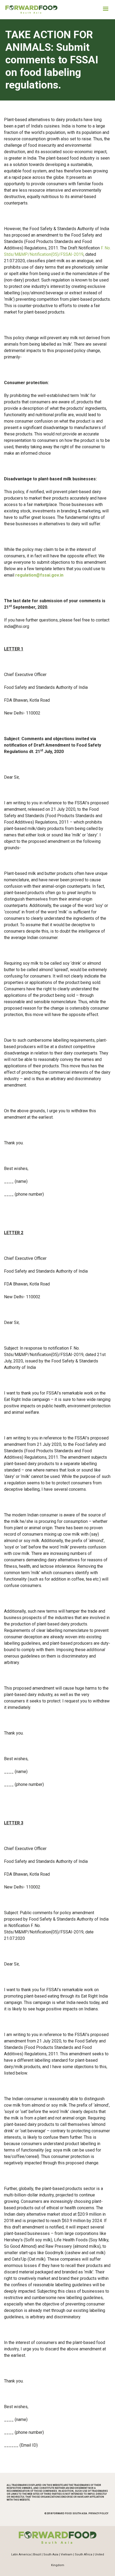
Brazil (37, 2554)
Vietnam (67, 2554)
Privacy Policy (98, 2513)
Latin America (21, 2554)
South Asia (51, 2554)
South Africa (84, 2554)
